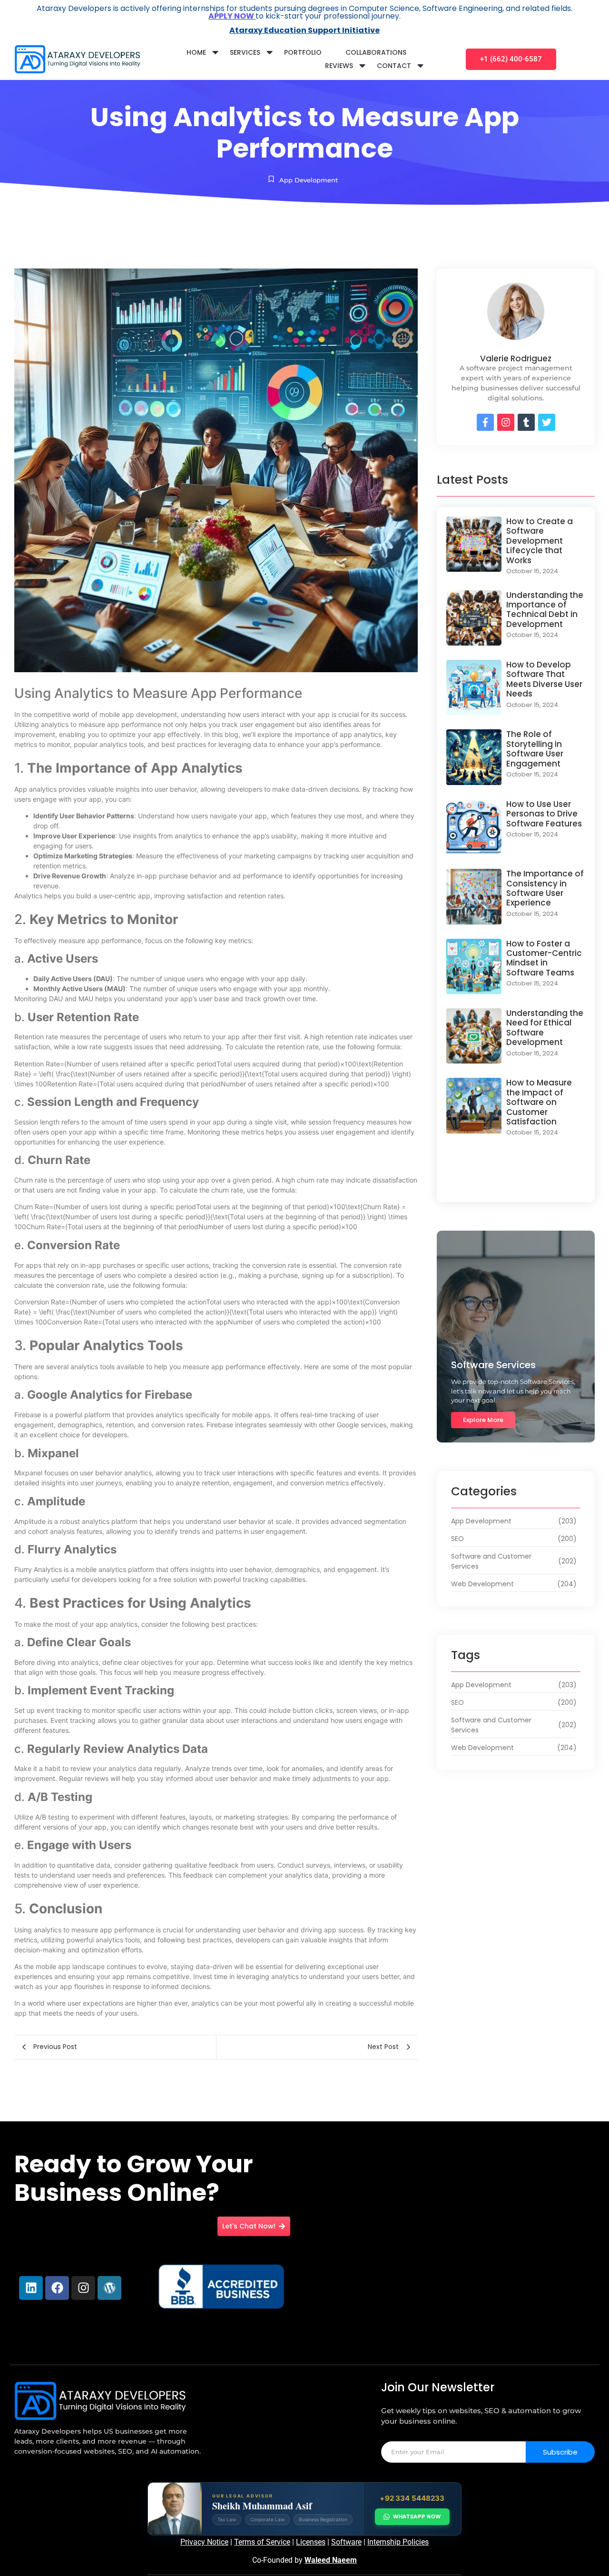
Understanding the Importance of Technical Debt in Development (545, 610)
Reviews (339, 66)
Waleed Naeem (331, 2560)
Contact (394, 66)
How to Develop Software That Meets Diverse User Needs (544, 679)
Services (245, 52)
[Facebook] (57, 2288)
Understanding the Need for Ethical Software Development (545, 1028)
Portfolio (303, 52)
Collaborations (376, 52)
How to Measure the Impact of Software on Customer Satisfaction (539, 1102)
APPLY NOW (232, 16)
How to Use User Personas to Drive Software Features (544, 814)
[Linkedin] (31, 2288)
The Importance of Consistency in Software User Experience (545, 888)
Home (196, 52)
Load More (516, 1183)
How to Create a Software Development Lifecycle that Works (540, 541)
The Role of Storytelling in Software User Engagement (535, 749)
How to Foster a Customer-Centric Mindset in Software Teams (544, 958)
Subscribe (560, 2452)
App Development (309, 180)
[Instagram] (83, 2288)
